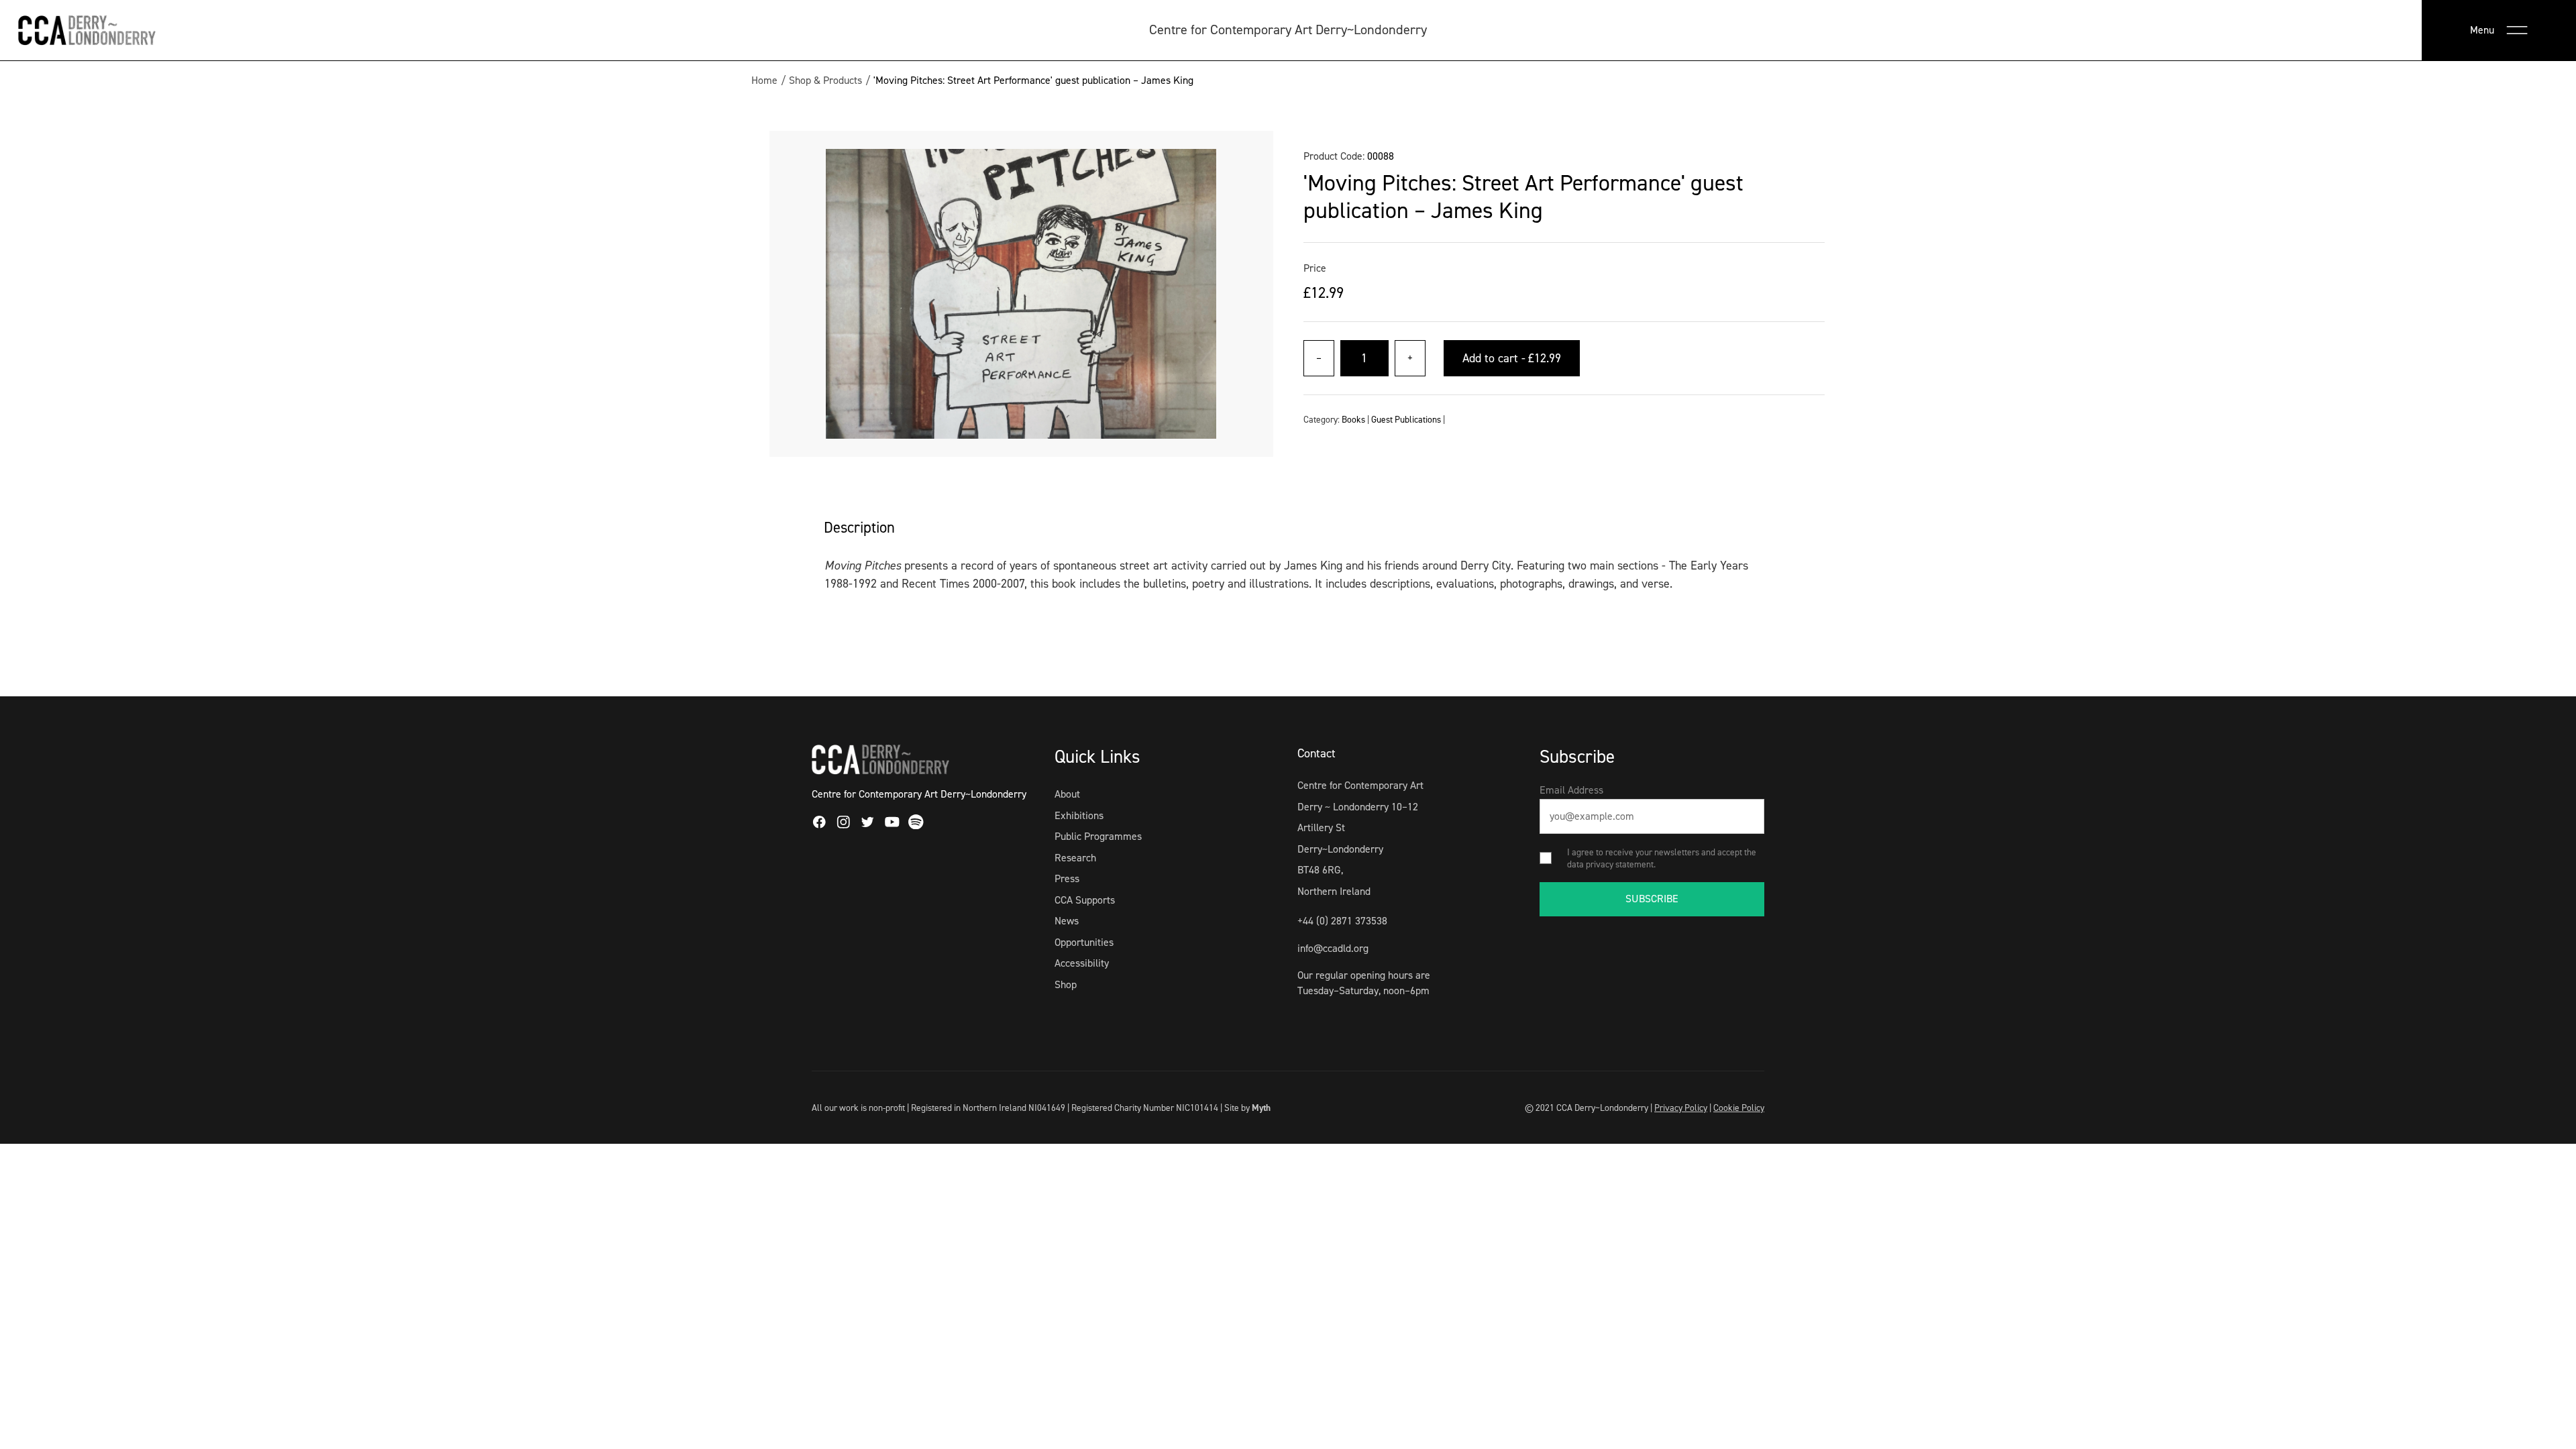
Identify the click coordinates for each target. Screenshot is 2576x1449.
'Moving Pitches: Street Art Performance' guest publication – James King (1033, 80)
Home (764, 80)
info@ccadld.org (1333, 948)
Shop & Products (825, 80)
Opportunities (1084, 942)
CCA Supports (1085, 900)
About (1067, 794)
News (1067, 921)
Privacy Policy (1681, 1108)
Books (1353, 419)
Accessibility (1082, 963)
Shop (1066, 984)
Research (1075, 858)
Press (1067, 878)
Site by (1247, 1108)
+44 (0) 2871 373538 (1342, 921)
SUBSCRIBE (1652, 899)
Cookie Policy (1739, 1108)
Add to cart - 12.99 (1512, 358)
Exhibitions (1079, 815)
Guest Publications (1406, 419)
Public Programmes (1098, 836)
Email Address (1571, 790)
